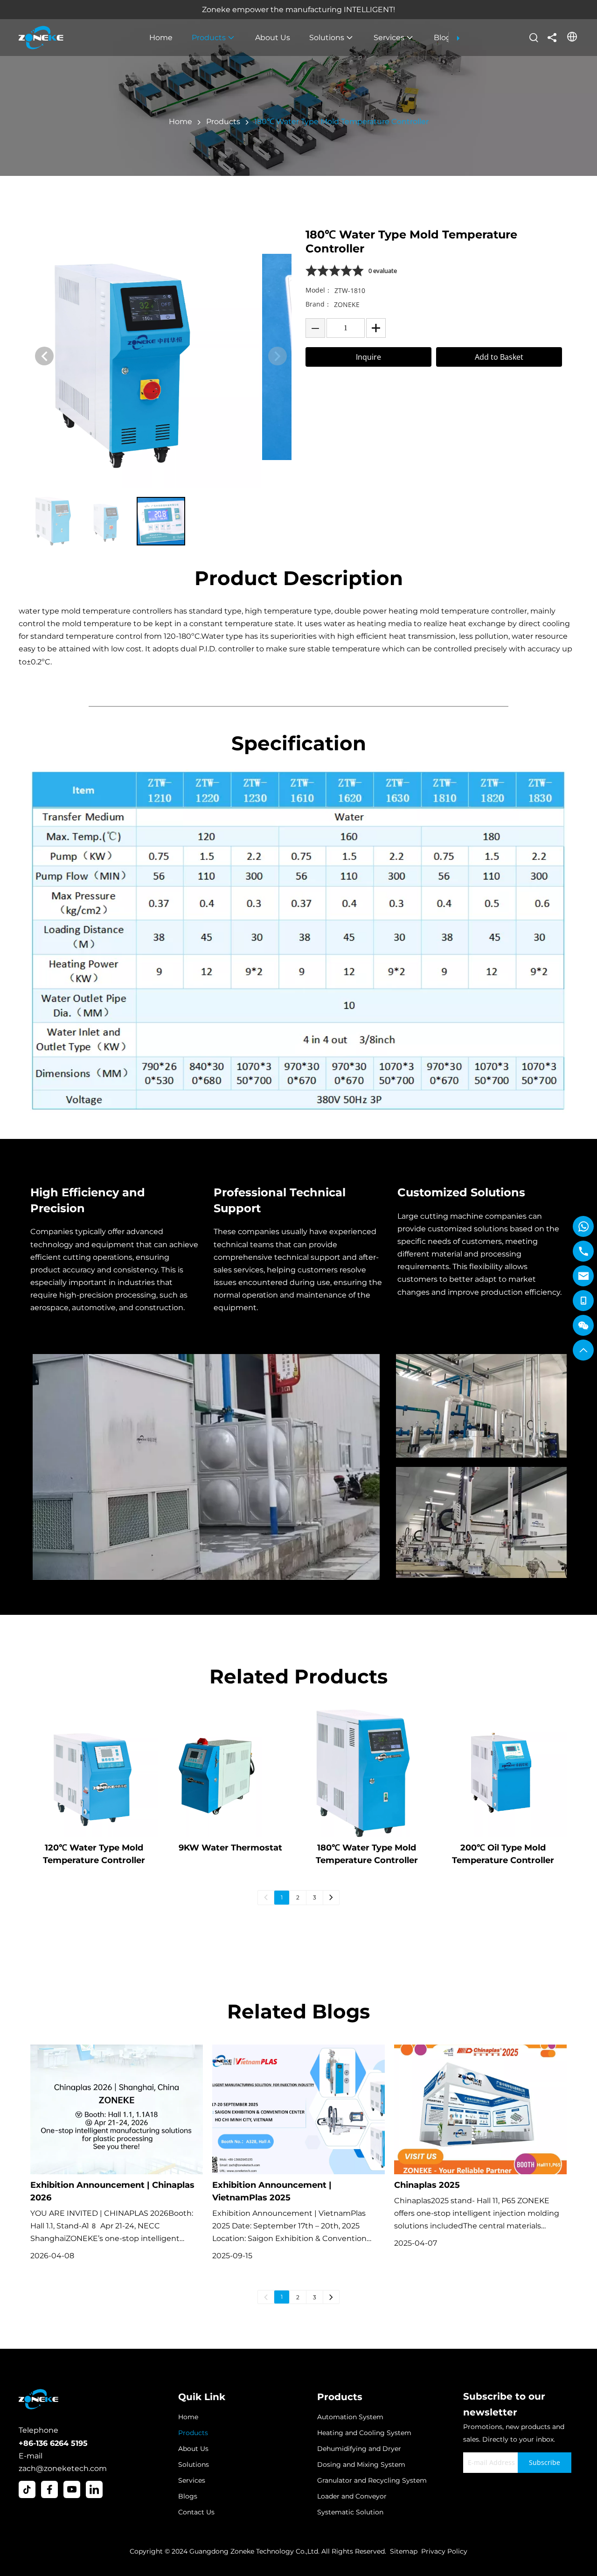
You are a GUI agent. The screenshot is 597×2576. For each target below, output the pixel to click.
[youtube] (72, 2489)
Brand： (318, 304)
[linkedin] (94, 2489)
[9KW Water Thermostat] (231, 1773)
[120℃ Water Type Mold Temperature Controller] (94, 1773)
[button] (44, 356)
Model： (319, 290)
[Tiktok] (27, 2489)
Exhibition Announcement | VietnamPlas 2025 (272, 2191)
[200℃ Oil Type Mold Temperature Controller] (503, 1773)
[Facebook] (49, 2489)
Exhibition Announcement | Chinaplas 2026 (112, 2191)
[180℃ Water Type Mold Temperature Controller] (367, 1773)
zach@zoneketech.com (63, 2468)
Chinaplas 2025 (427, 2185)
